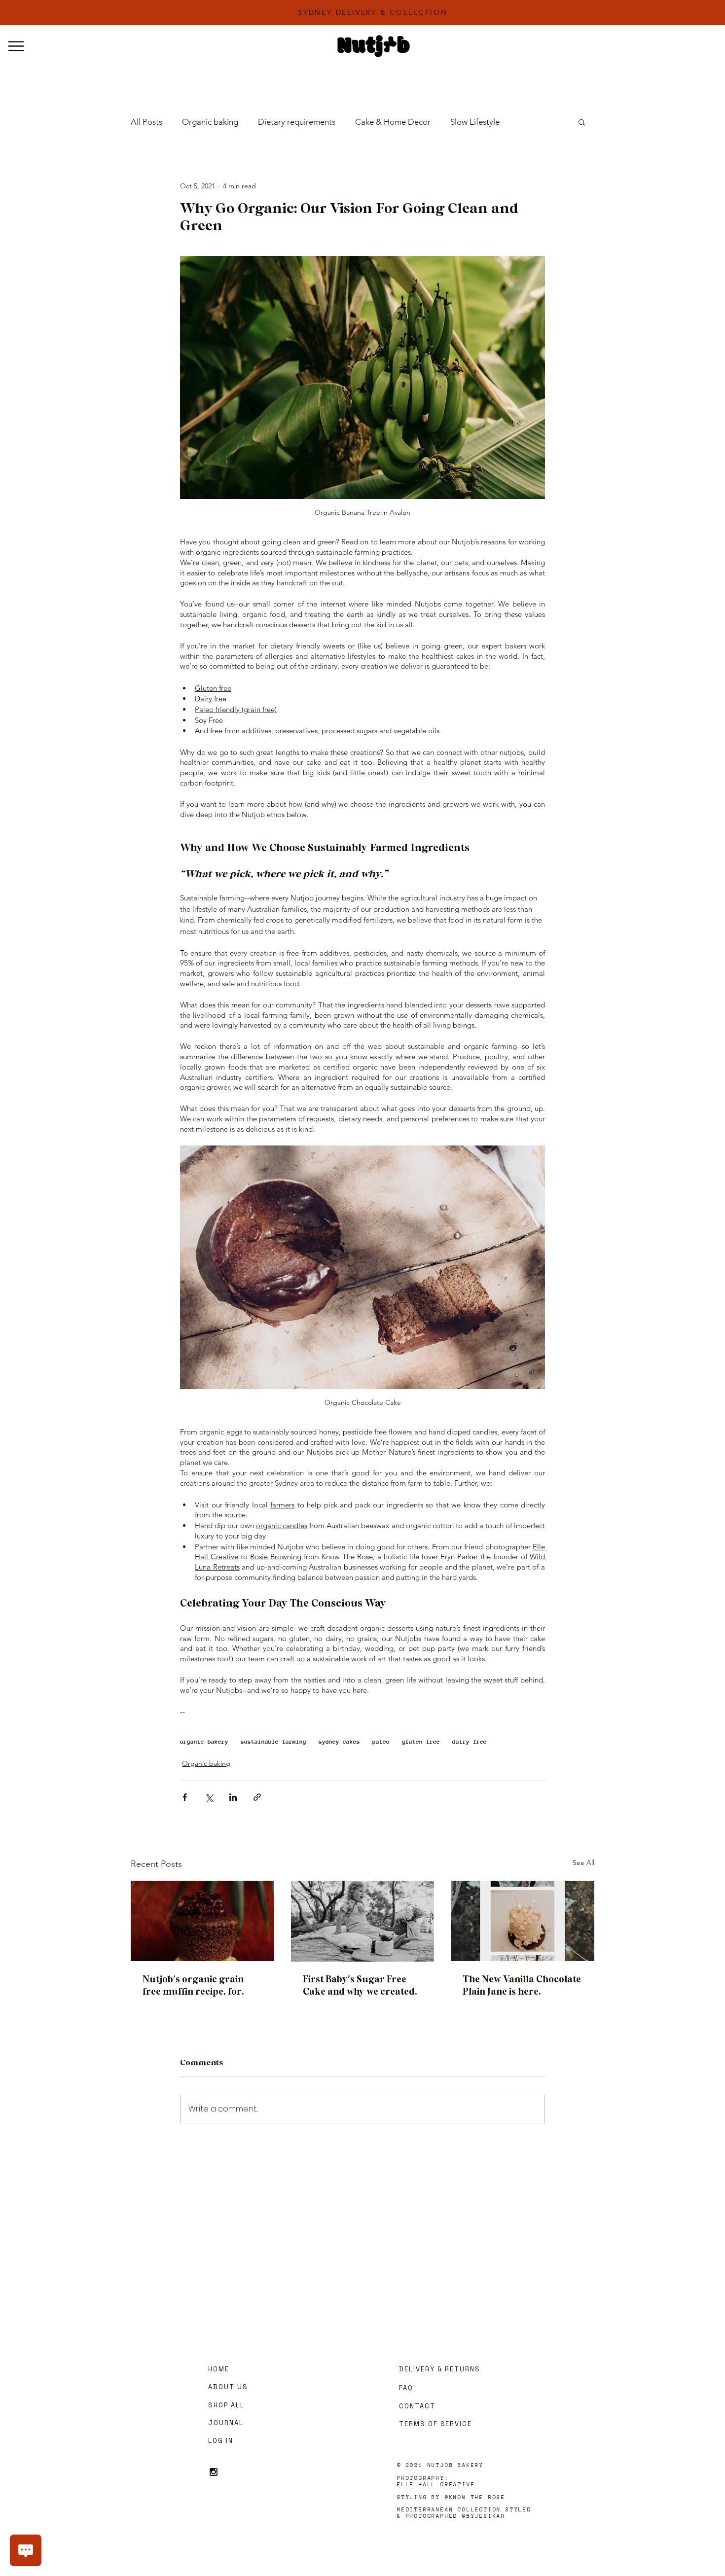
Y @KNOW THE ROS (469, 2497)
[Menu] (21, 46)
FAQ (406, 2388)
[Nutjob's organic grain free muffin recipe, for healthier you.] (202, 1921)
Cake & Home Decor (393, 122)
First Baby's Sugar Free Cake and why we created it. (359, 1986)
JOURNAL (226, 2423)
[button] (582, 122)
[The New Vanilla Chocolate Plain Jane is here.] (523, 1921)
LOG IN (221, 2441)
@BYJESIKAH (484, 2516)
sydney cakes (339, 1742)
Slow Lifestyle (475, 122)
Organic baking (210, 122)
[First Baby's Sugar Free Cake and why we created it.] (363, 1921)
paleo (381, 1742)
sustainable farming (273, 1742)
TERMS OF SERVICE (435, 2424)
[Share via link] (257, 1797)
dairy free (470, 1742)
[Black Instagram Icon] (214, 2472)
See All (583, 1862)
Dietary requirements (297, 122)
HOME (219, 2369)
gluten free (421, 1742)
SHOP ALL (226, 2405)
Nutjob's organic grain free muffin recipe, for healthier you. (193, 1986)
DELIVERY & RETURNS (440, 2369)
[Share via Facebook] (185, 1797)
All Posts (146, 122)
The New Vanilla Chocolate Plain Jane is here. (522, 1986)
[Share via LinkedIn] (233, 1797)
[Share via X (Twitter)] (209, 1797)
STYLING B (417, 2497)
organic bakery (204, 1742)
